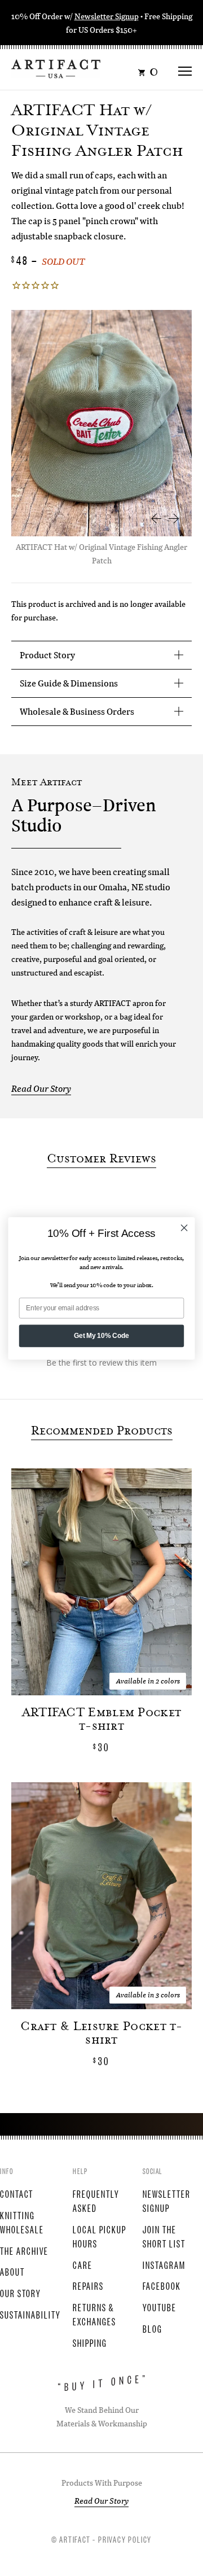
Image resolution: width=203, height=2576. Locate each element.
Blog (153, 2328)
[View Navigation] (185, 67)
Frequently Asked (96, 2200)
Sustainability (30, 2314)
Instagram (164, 2264)
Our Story (21, 2293)
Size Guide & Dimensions (69, 683)
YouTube (160, 2307)
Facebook (162, 2285)
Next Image (174, 518)
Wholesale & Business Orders (77, 711)
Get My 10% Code (101, 1335)
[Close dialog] (184, 1228)
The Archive (24, 2250)
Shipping (90, 2342)
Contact (17, 2193)
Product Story (47, 655)
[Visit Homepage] (56, 67)
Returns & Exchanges (94, 2314)
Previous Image (156, 518)
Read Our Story (41, 1088)
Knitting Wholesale (22, 2222)
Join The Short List (164, 2236)
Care (83, 2264)
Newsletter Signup (107, 16)
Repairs (88, 2285)
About (12, 2271)
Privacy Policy (125, 2539)
